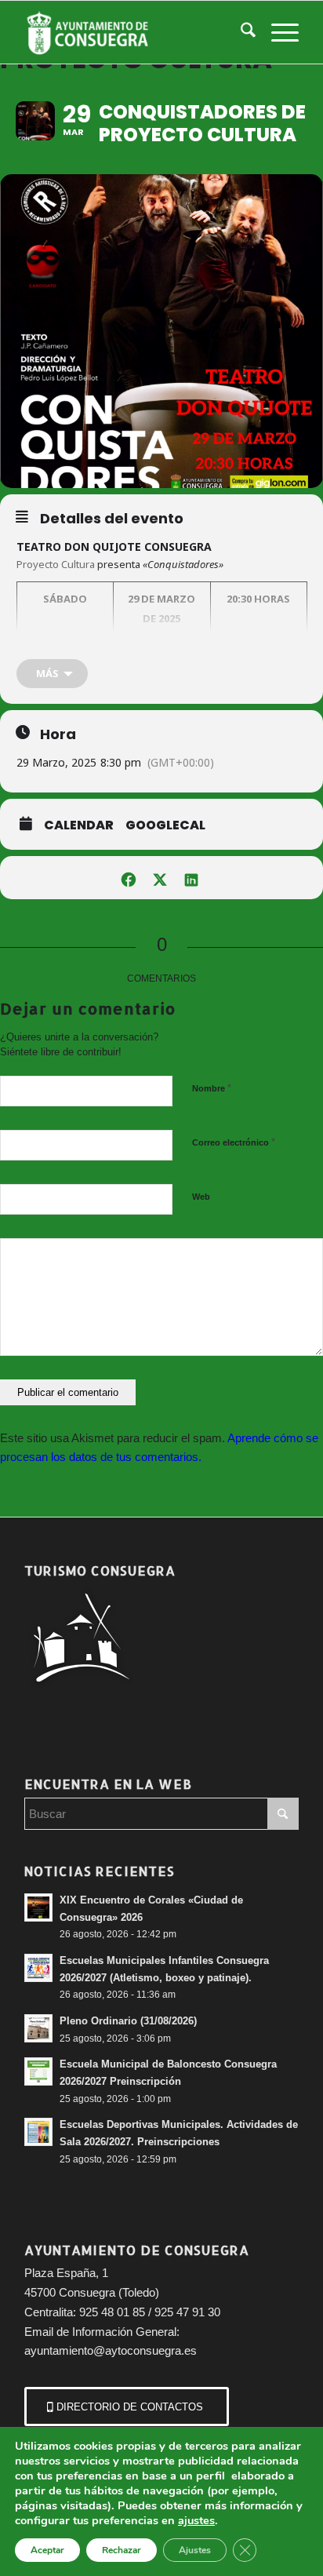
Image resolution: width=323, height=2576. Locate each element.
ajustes (196, 2520)
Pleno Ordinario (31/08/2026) (128, 2021)
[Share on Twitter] (160, 878)
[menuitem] (240, 32)
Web (201, 1197)
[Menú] (277, 32)
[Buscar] (240, 32)
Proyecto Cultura (56, 564)
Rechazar (122, 2550)
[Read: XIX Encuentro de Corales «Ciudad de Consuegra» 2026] (38, 1907)
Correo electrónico (234, 1142)
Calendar (79, 825)
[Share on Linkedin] (191, 878)
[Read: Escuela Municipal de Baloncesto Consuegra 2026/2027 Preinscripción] (38, 2071)
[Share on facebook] (128, 878)
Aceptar (47, 2550)
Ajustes (195, 2550)
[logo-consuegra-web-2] (134, 32)
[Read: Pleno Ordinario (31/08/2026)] (38, 2028)
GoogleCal (165, 825)
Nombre (212, 1088)
